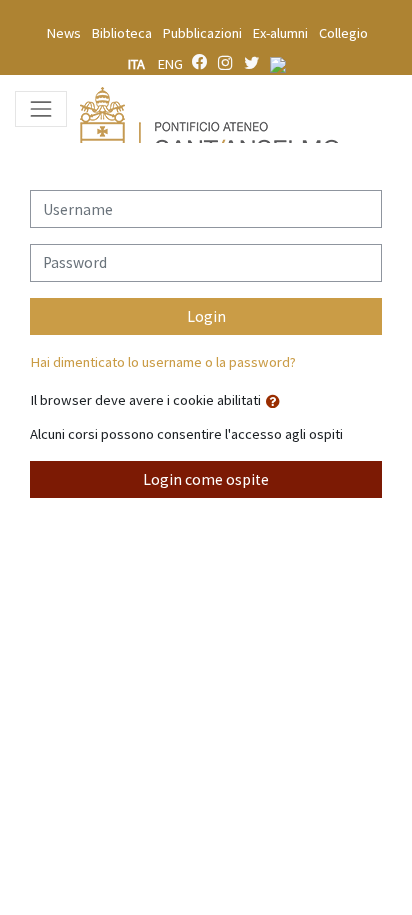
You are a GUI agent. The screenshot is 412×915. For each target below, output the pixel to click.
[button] (277, 402)
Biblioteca (122, 33)
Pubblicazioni (202, 33)
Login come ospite (206, 479)
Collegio (343, 33)
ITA (138, 64)
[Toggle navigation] (41, 109)
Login (206, 316)
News (64, 33)
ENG (170, 64)
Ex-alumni (280, 33)
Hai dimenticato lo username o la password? (163, 362)
